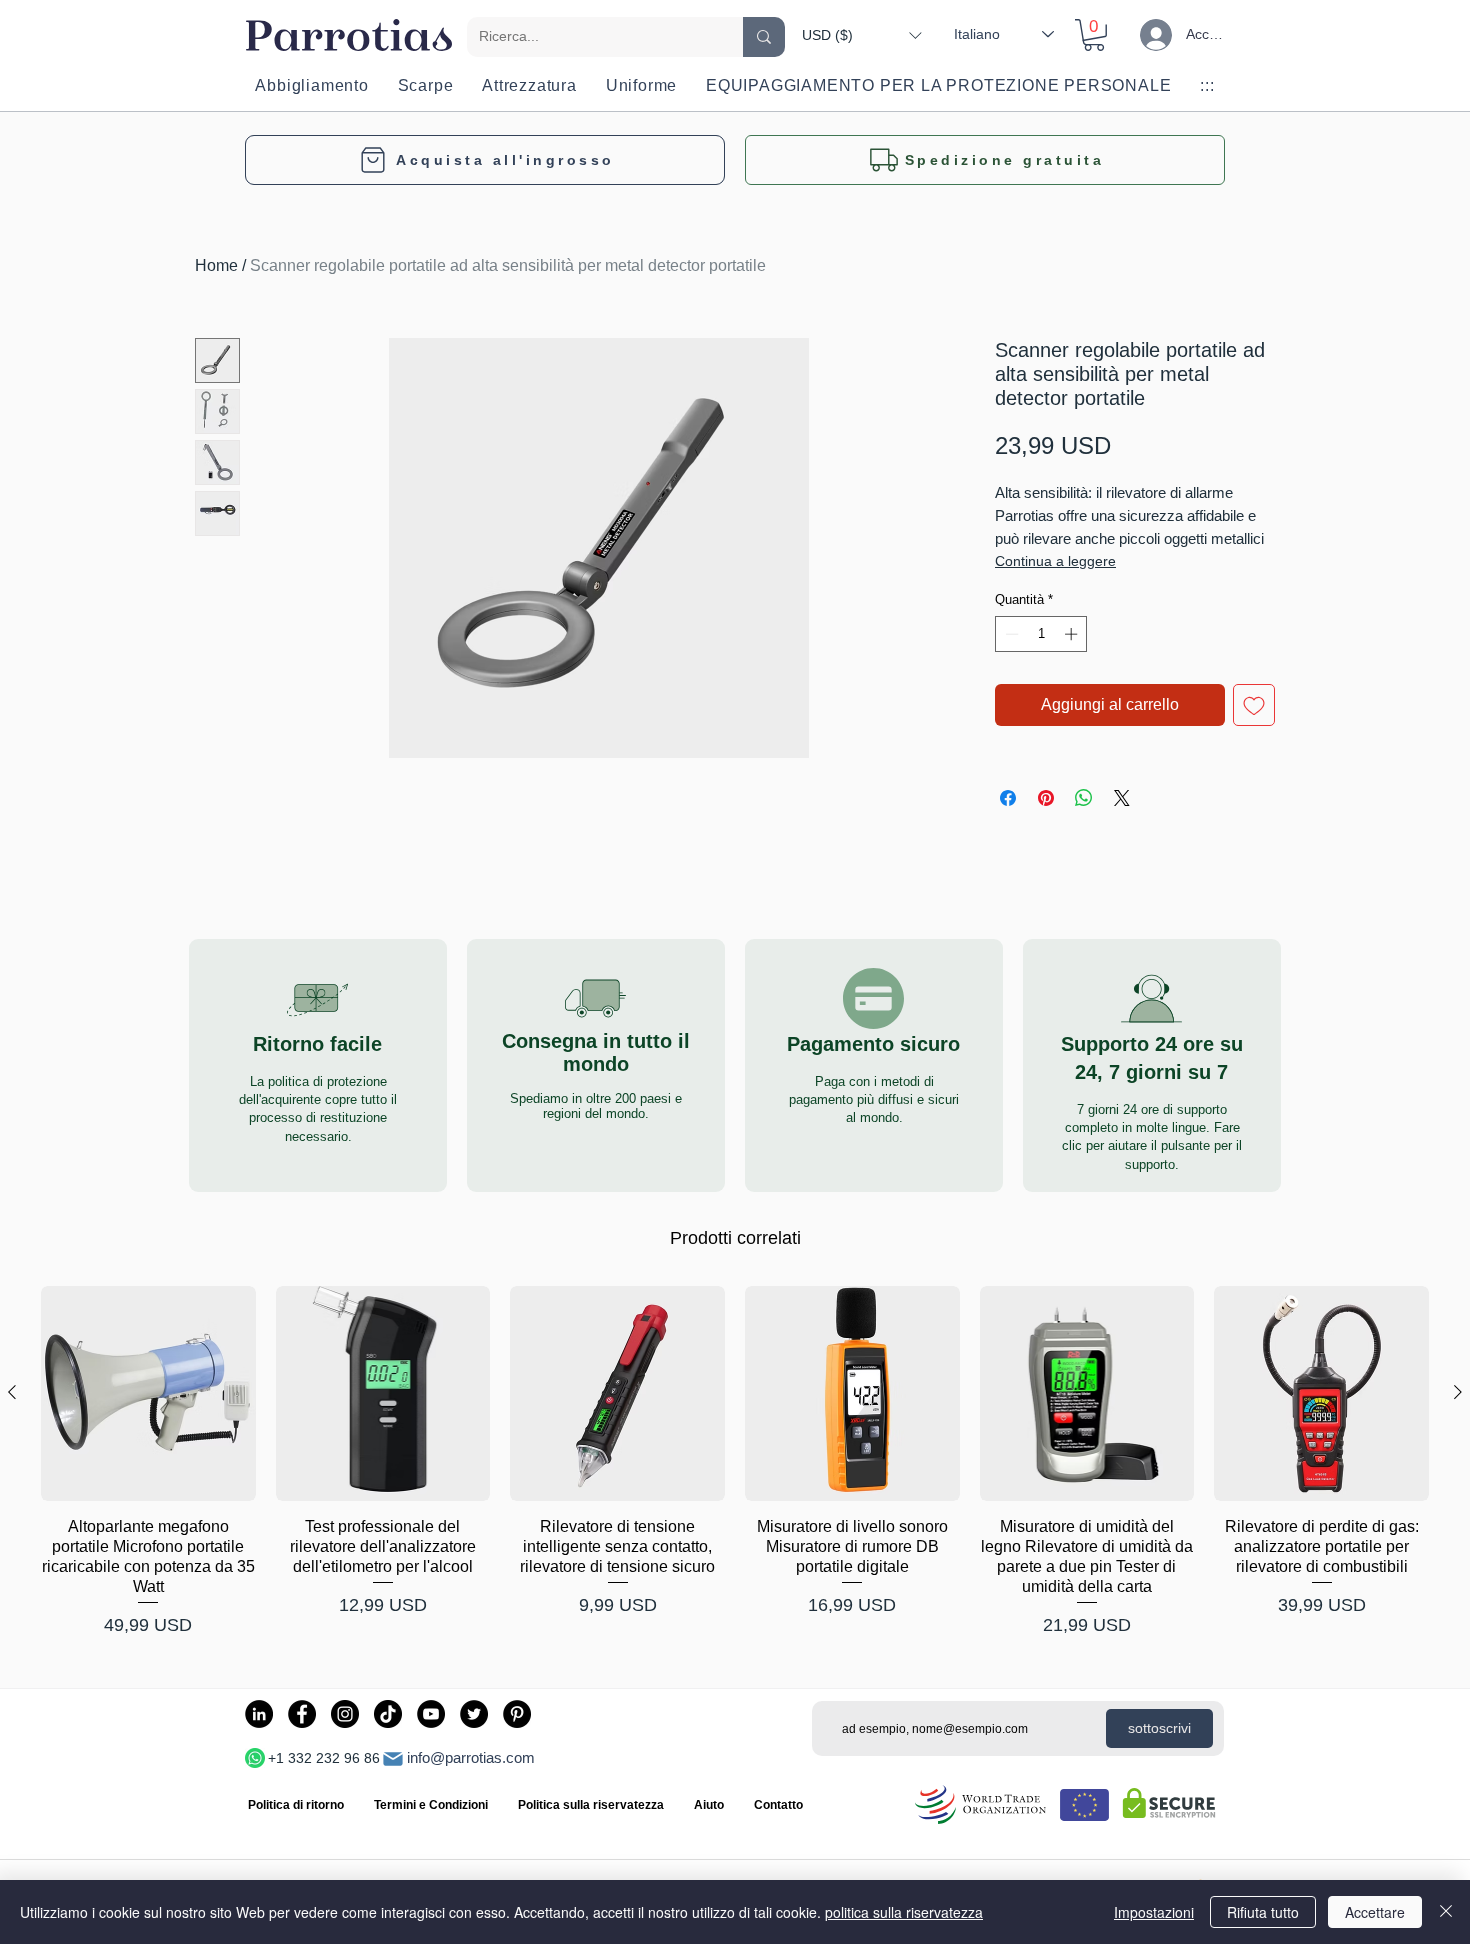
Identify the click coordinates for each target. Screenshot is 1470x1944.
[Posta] (393, 1759)
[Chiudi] (1446, 1912)
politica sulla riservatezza (904, 1912)
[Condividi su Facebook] (1008, 798)
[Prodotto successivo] (1458, 1392)
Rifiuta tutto (1263, 1912)
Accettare (1375, 1912)
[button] (861, 35)
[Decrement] (1010, 634)
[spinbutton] (1041, 634)
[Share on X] (1122, 798)
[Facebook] (302, 1714)
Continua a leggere (1055, 561)
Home (216, 265)
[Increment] (1073, 634)
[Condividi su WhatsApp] (1084, 798)
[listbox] (861, 35)
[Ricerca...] (764, 37)
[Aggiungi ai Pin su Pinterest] (1046, 798)
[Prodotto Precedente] (12, 1392)
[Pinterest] (517, 1714)
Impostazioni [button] (1154, 1912)
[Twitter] (474, 1714)
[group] (735, 1463)
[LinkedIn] (259, 1714)
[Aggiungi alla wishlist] (1254, 705)
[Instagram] (345, 1714)
